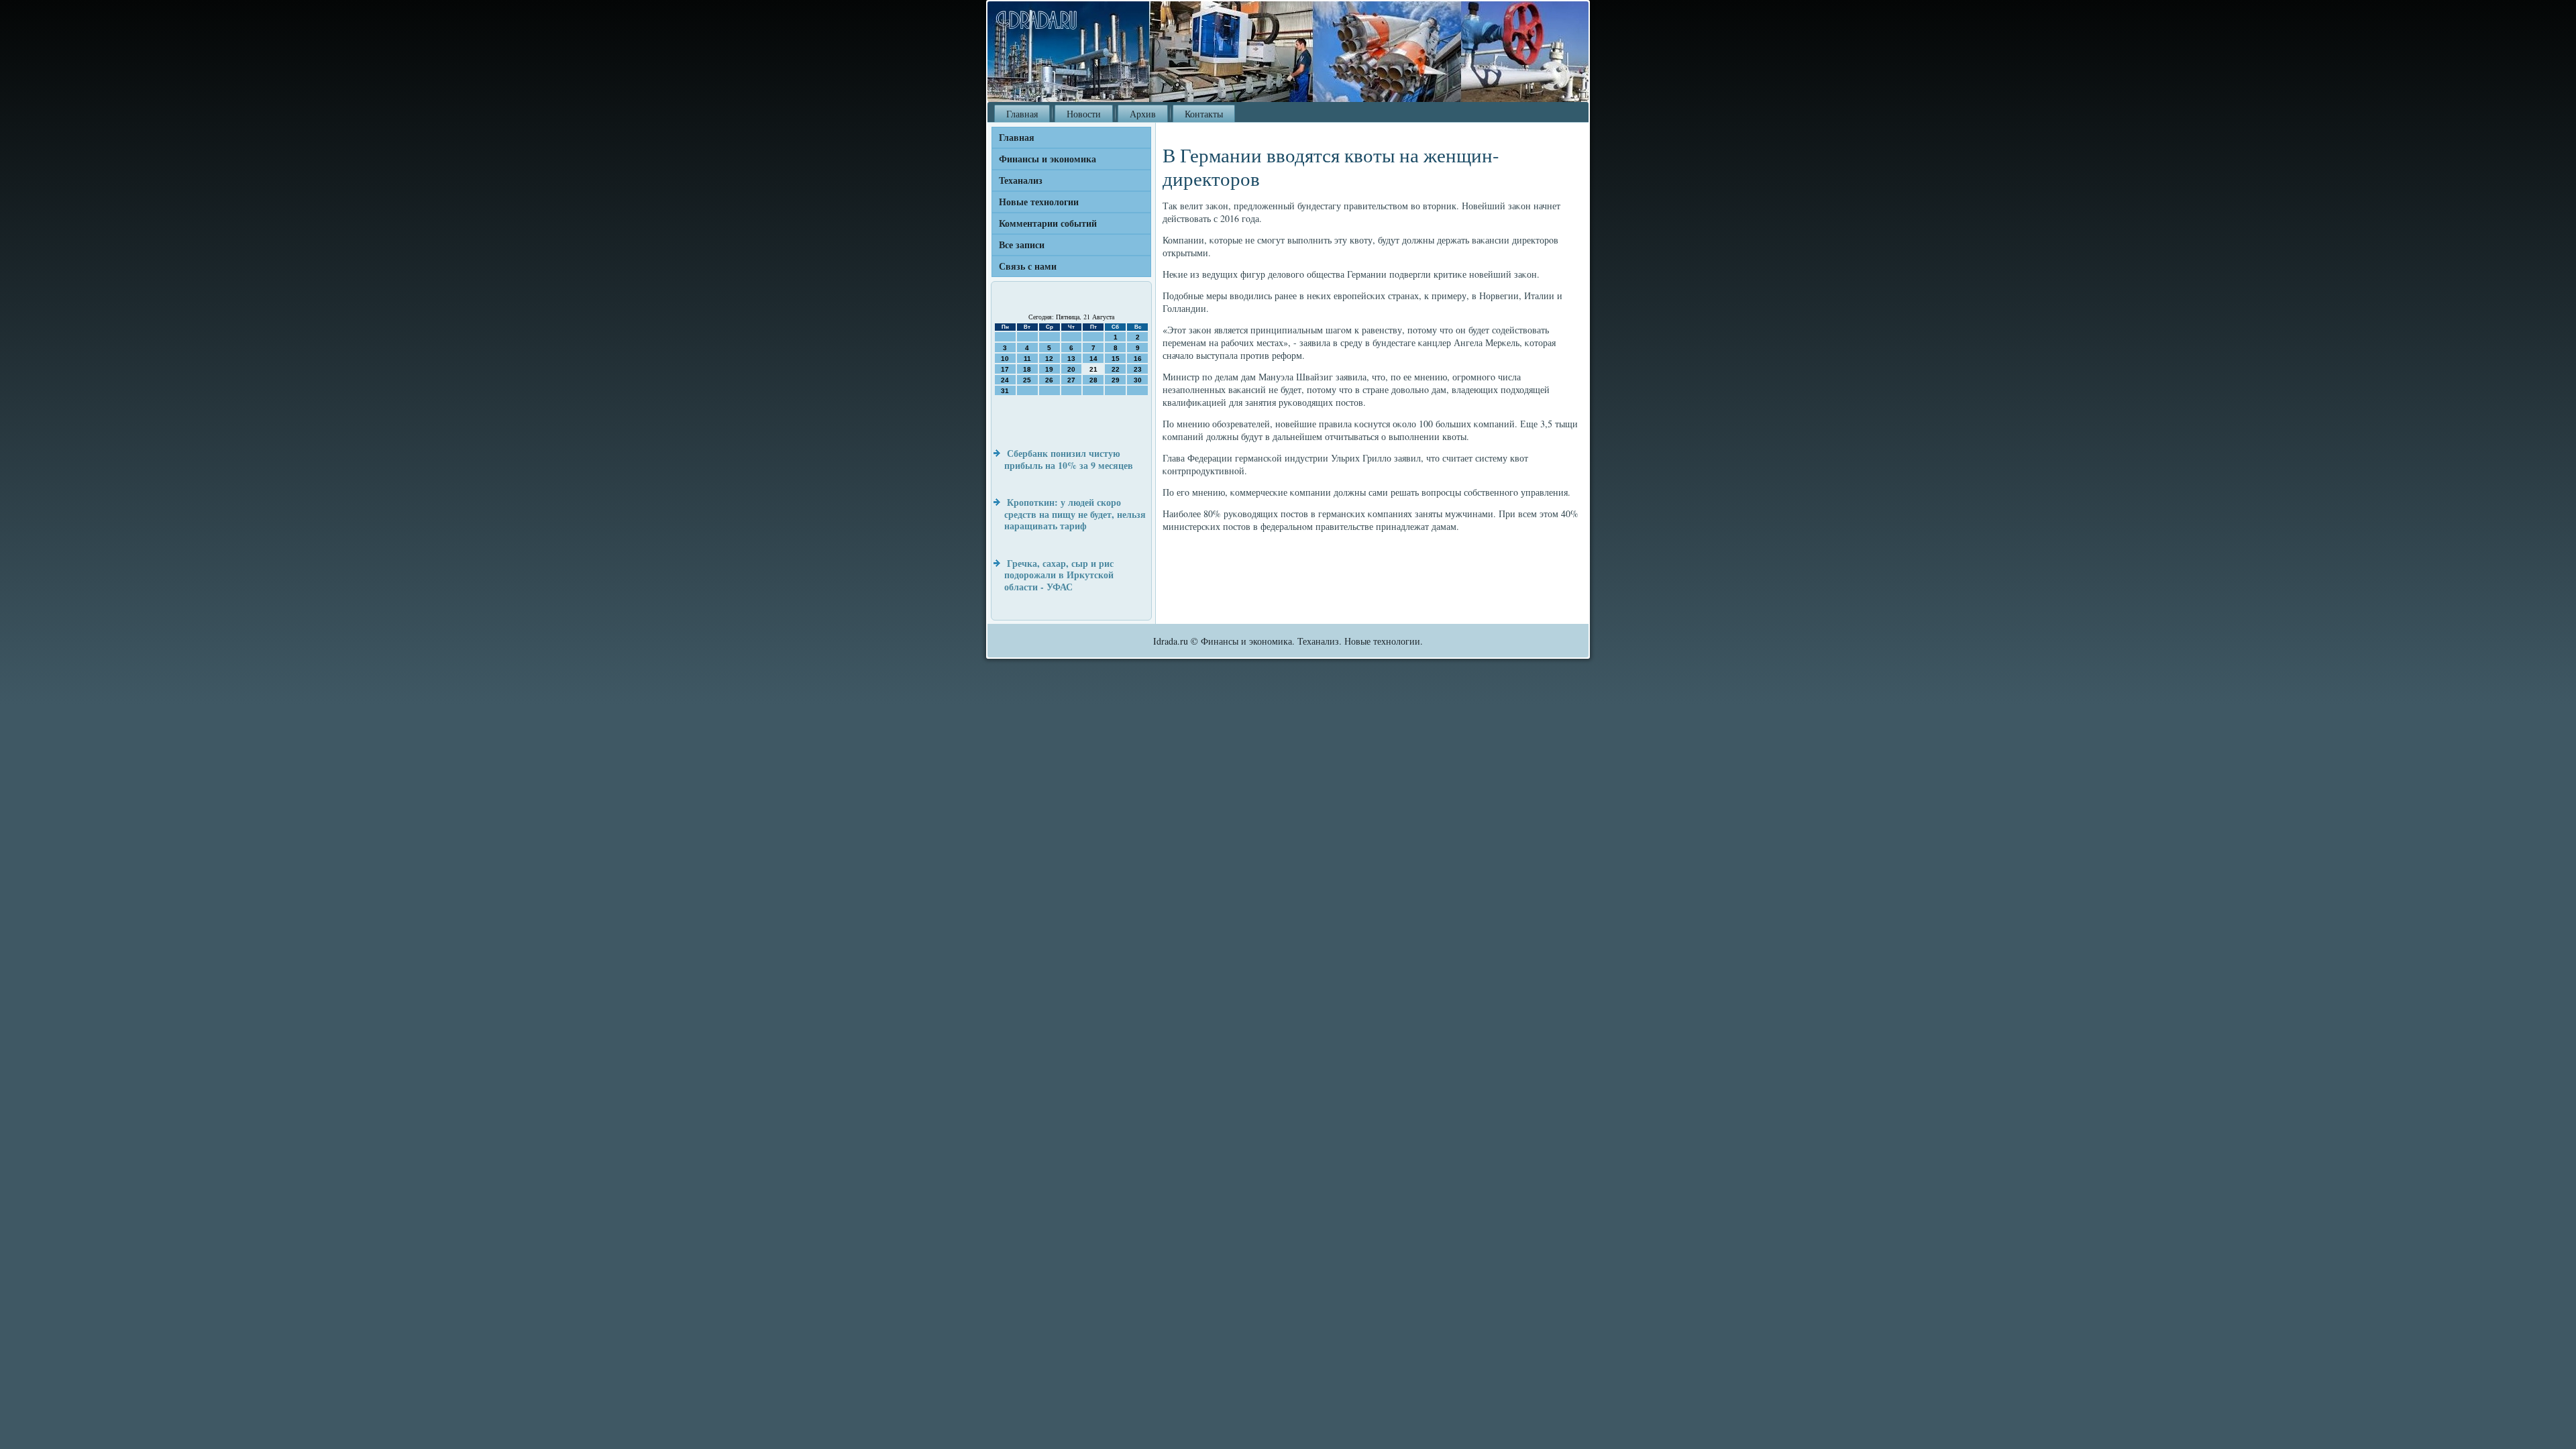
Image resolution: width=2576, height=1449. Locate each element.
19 (1049, 369)
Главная (1022, 114)
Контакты (1204, 114)
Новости (1084, 114)
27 (1071, 380)
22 (1116, 369)
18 (1027, 369)
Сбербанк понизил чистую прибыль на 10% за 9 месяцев (1069, 459)
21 (1093, 369)
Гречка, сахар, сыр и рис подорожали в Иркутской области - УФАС (1059, 575)
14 (1093, 359)
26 (1049, 380)
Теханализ (1021, 180)
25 (1027, 380)
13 (1071, 359)
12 (1049, 359)
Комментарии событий (1048, 223)
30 (1138, 380)
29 (1116, 380)
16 (1138, 359)
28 (1093, 380)
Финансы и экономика (1048, 159)
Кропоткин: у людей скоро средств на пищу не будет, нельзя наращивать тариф (1075, 514)
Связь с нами (1028, 266)
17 (1005, 369)
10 (1005, 359)
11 (1027, 359)
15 (1116, 359)
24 (1005, 380)
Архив (1143, 114)
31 (1005, 391)
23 (1138, 369)
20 (1071, 369)
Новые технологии (1039, 202)
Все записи (1022, 245)
